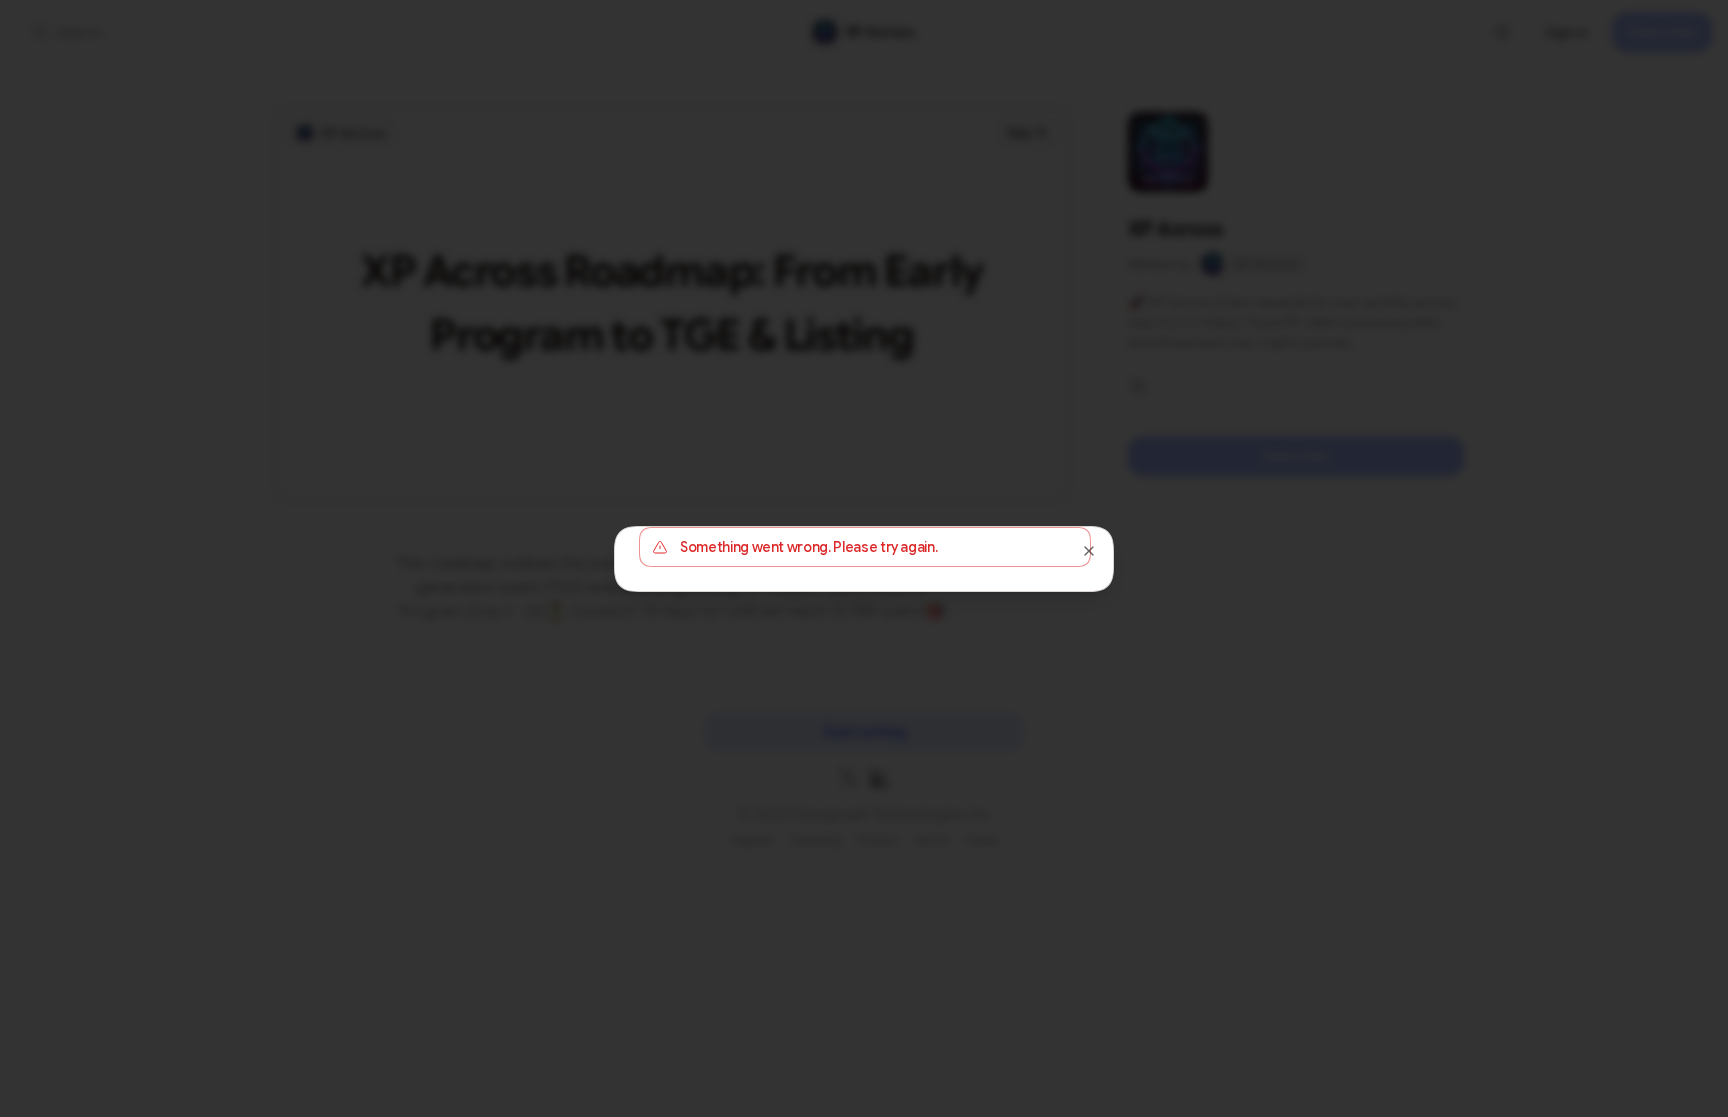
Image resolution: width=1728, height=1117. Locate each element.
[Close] (1089, 551)
